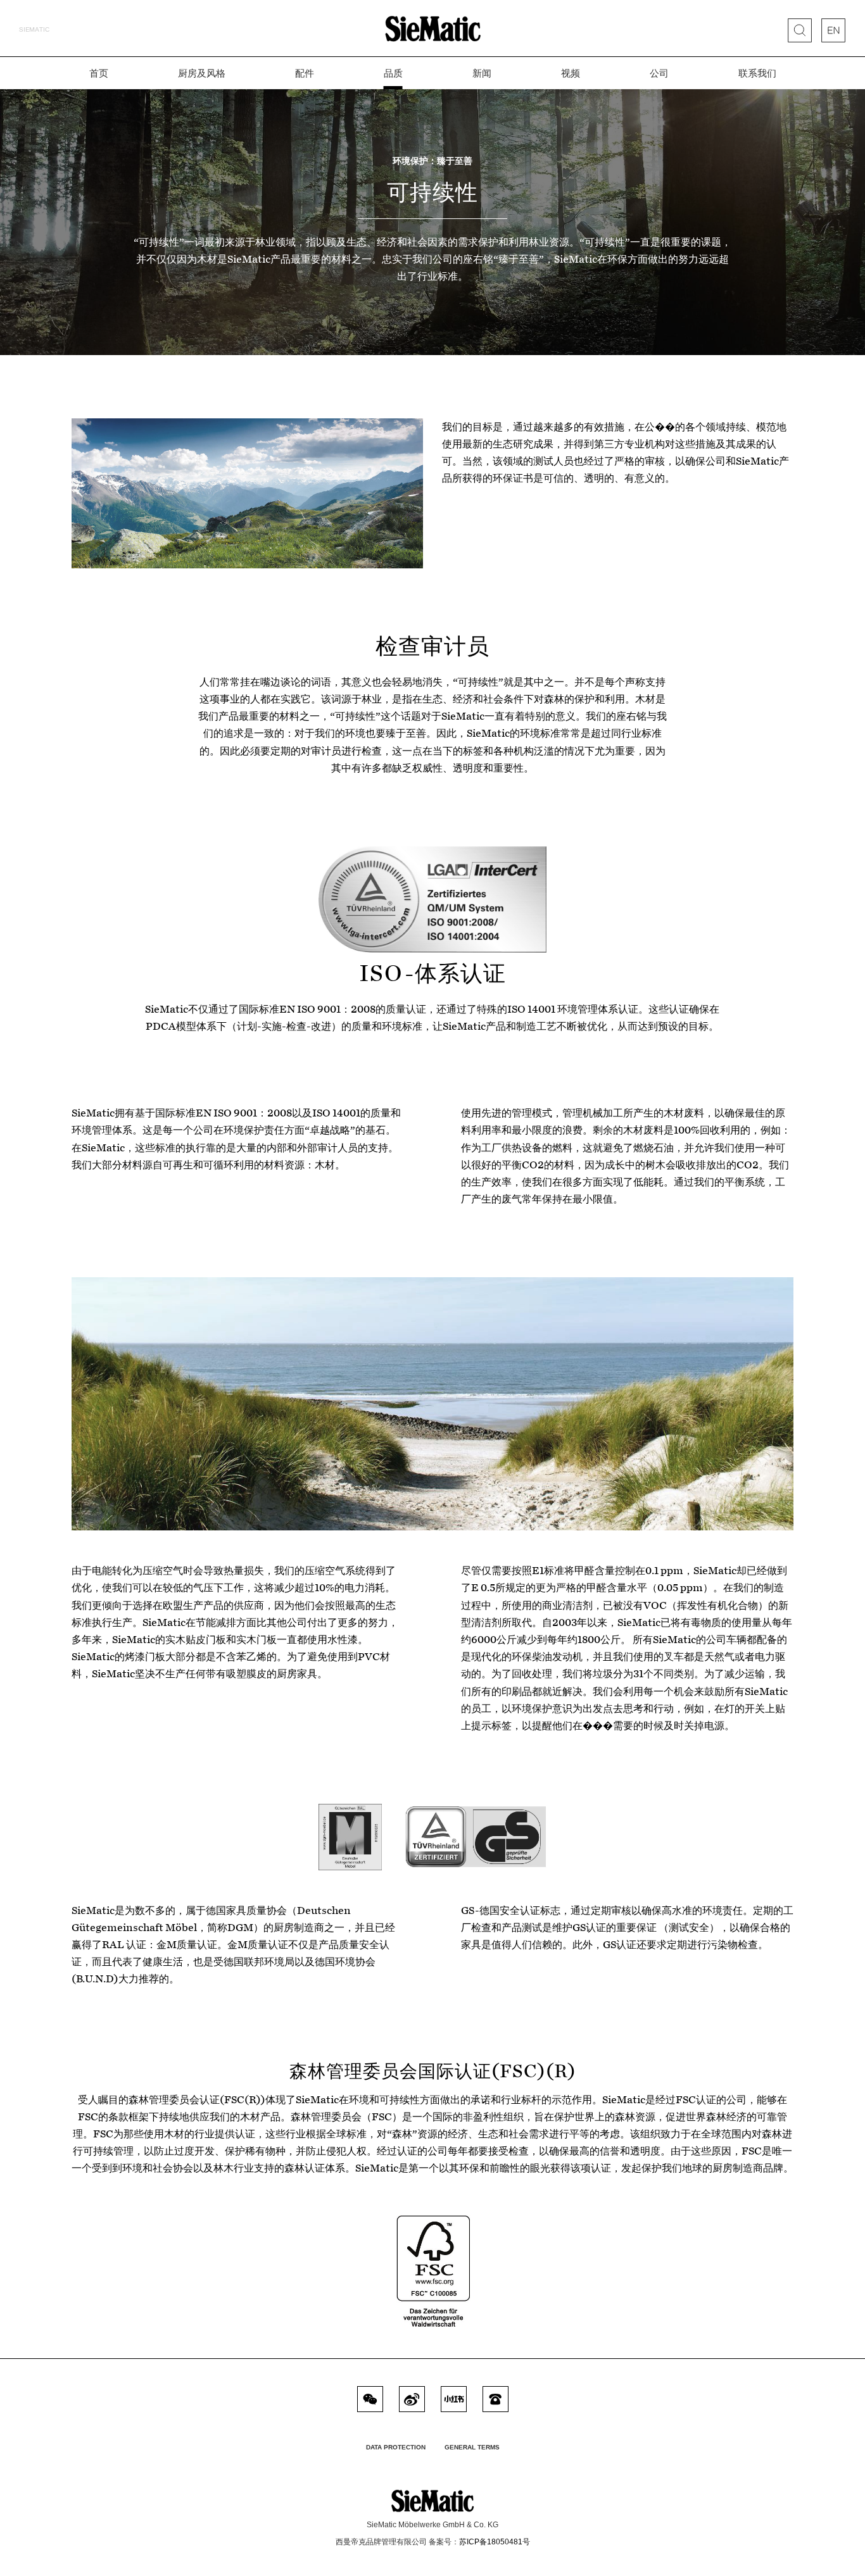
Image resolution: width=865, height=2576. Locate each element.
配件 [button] (305, 73)
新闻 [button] (482, 73)
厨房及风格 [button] (202, 73)
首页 (99, 73)
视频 (571, 73)
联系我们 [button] (757, 73)
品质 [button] (393, 73)
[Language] (833, 30)
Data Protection (396, 2447)
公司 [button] (659, 73)
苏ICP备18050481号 (495, 2542)
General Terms (472, 2447)
